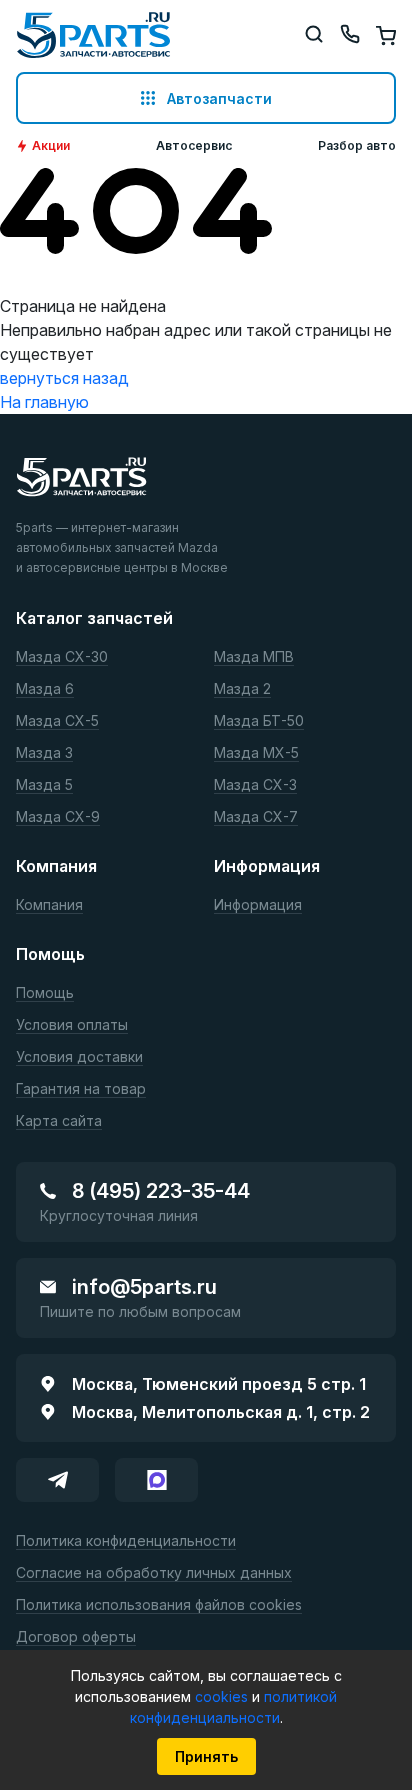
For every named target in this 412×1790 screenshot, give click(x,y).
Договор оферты (76, 1637)
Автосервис (194, 146)
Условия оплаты (72, 1025)
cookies (223, 1696)
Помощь (45, 993)
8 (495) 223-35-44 (161, 1191)
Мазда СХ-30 (62, 657)
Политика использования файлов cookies (159, 1605)
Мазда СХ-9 (58, 817)
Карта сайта (59, 1121)
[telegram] (57, 1480)
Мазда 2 (242, 689)
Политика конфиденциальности (126, 1541)
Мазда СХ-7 (256, 817)
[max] (156, 1480)
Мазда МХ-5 (256, 753)
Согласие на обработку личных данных (154, 1573)
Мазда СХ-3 (255, 785)
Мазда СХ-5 (57, 721)
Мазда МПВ (254, 657)
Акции (51, 146)
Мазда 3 (44, 753)
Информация (258, 905)
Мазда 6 (45, 689)
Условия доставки (79, 1057)
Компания (49, 905)
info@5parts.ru (144, 1287)
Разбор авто (357, 146)
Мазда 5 (44, 785)
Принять (206, 1756)
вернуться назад (64, 378)
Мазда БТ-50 (259, 721)
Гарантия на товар (81, 1089)
